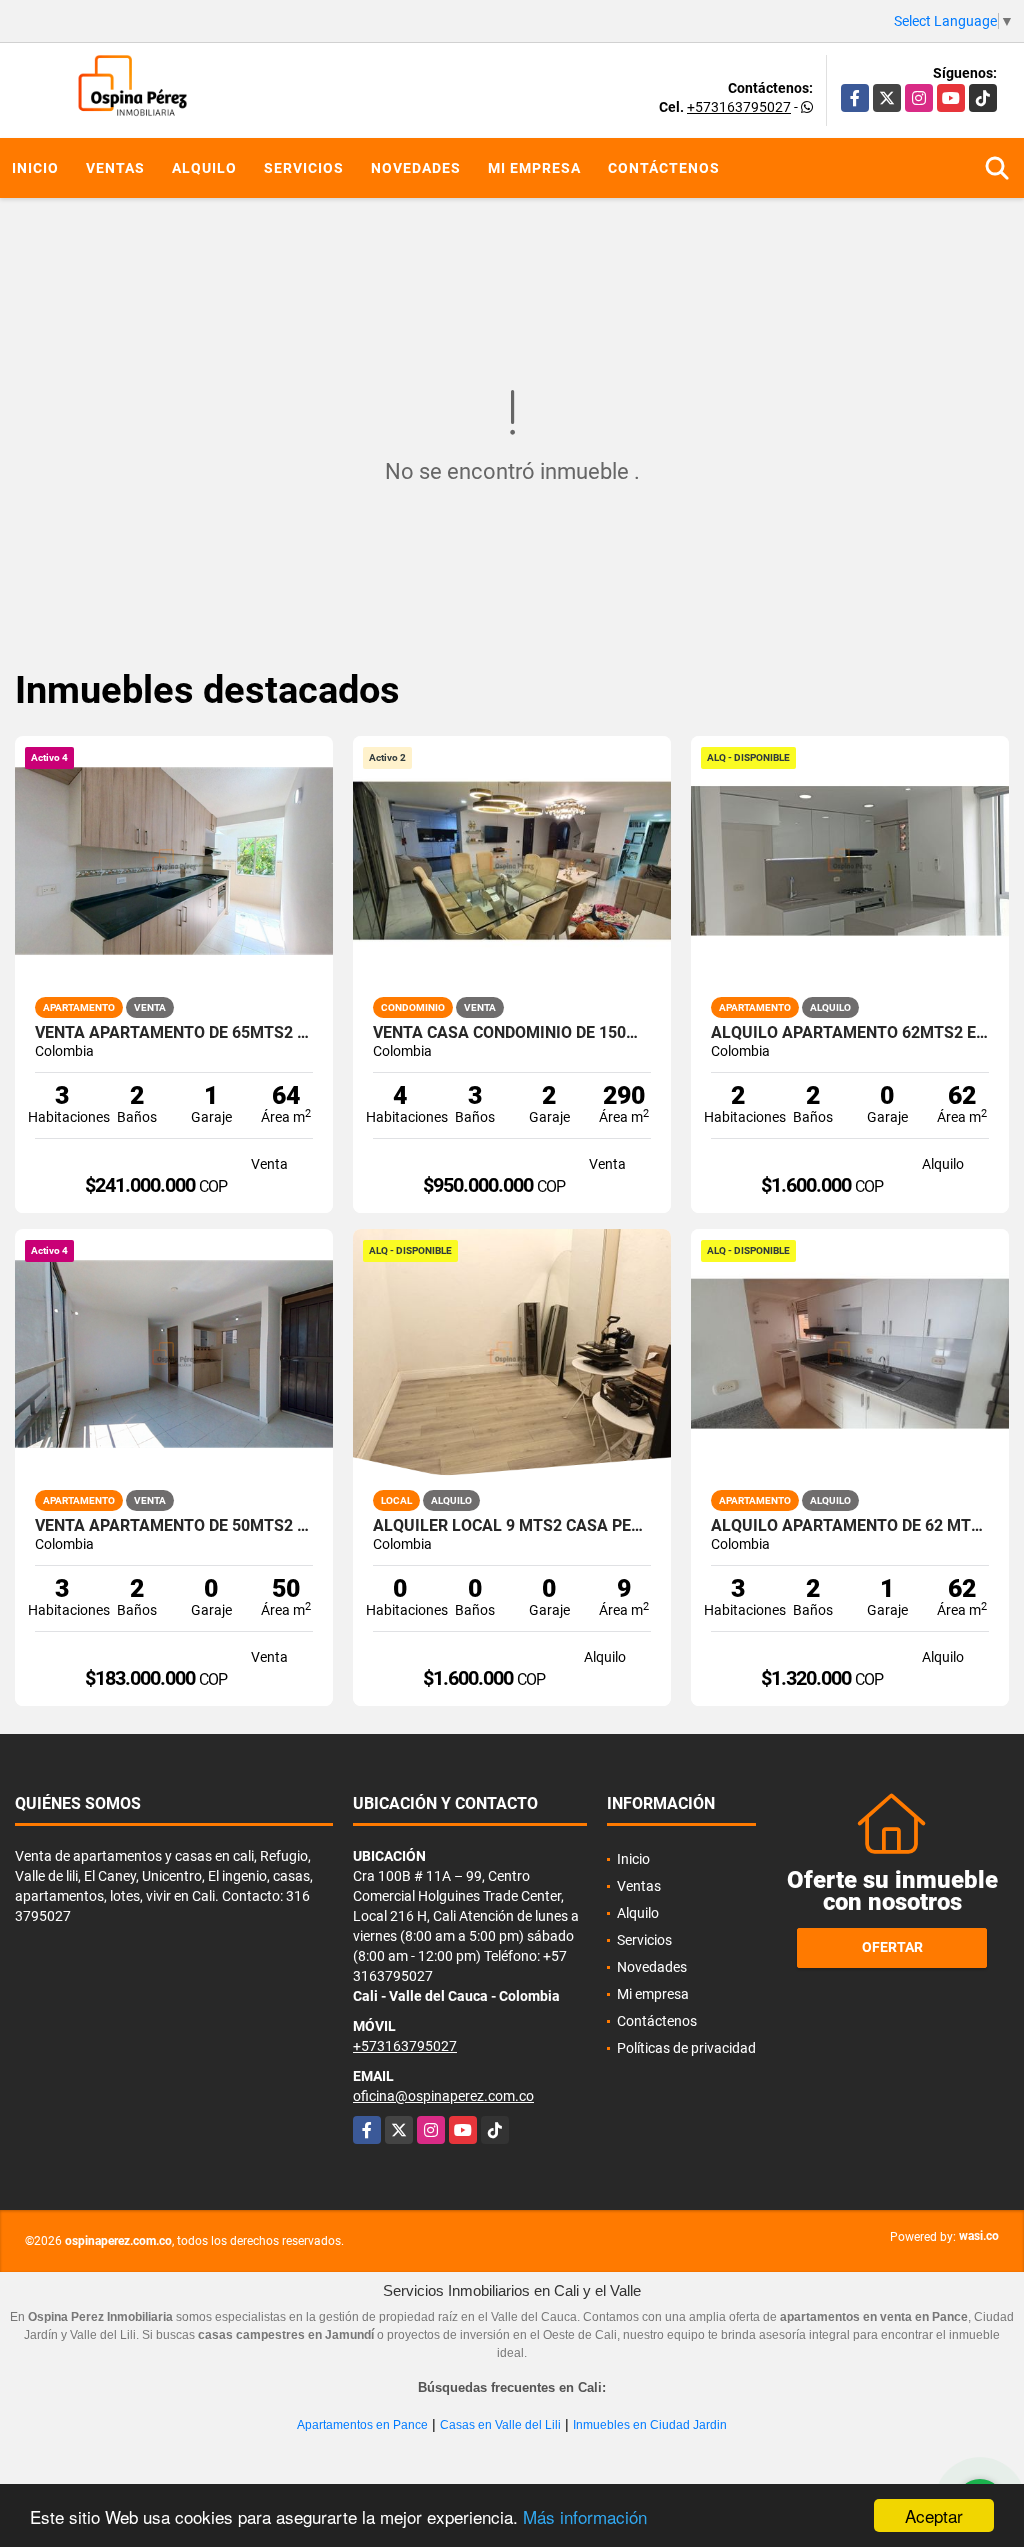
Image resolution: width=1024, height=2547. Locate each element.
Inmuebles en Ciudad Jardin (650, 2425)
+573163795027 (739, 107)
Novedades (416, 168)
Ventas (115, 168)
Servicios (304, 168)
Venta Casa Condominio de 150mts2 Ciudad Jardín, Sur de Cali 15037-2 (512, 1033)
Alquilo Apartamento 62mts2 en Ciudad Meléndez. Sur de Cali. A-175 (850, 1033)
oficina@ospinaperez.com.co (443, 2096)
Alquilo (204, 168)
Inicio (35, 168)
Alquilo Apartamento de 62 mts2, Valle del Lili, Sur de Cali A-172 (850, 1526)
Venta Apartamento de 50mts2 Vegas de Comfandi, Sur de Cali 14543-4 (174, 1526)
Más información (585, 2516)
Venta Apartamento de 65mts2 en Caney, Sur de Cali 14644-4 (174, 1033)
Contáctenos (664, 168)
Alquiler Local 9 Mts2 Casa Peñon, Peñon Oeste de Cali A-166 (512, 1526)
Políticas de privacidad (686, 2048)
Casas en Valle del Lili (500, 2425)
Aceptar (934, 2515)
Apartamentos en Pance (362, 2425)
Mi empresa (534, 168)
